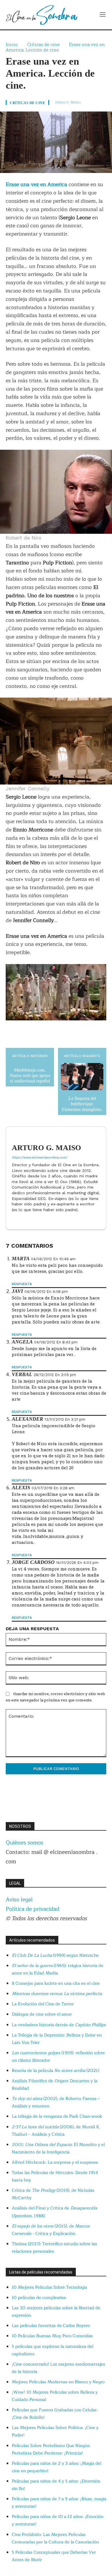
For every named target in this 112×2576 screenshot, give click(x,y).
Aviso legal (19, 1900)
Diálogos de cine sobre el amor (42, 2014)
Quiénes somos (25, 1843)
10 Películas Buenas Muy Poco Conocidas (52, 2336)
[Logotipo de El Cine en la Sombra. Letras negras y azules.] (42, 15)
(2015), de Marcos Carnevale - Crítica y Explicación (51, 2230)
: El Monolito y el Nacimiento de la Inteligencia (58, 2148)
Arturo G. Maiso (68, 102)
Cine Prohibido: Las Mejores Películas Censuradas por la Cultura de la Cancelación (55, 2538)
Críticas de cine (43, 44)
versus (57, 1994)
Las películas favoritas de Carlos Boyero (51, 2326)
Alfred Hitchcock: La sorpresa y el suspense (55, 2162)
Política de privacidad (33, 1909)
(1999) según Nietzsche (55, 1955)
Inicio (12, 44)
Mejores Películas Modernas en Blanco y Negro (58, 2382)
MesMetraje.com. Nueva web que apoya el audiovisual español (30, 1075)
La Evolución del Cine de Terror (43, 2004)
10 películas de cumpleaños (39, 2298)
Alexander (27, 1419)
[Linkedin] (14, 1219)
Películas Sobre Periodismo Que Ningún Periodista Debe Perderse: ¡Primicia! (51, 2449)
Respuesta (22, 1284)
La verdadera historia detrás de (59, 2025)
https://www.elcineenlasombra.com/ (39, 1157)
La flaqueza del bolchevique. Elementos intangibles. (82, 1104)
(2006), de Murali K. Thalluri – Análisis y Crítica (56, 2131)
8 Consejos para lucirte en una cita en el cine (56, 1983)
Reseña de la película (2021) (55, 2071)
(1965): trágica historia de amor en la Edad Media (58, 1969)
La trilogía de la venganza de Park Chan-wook (57, 2116)
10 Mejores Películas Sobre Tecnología (49, 2287)
